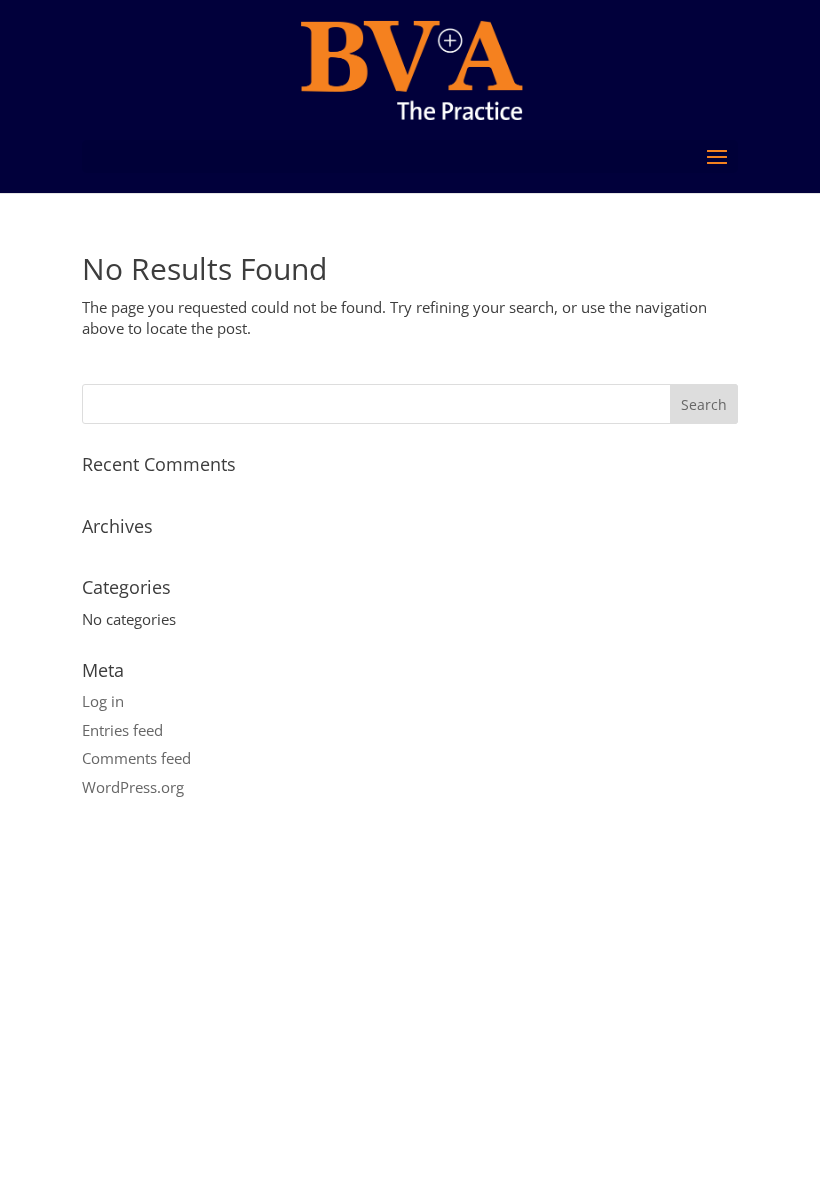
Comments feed (136, 758)
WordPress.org (133, 787)
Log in (103, 701)
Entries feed (122, 730)
